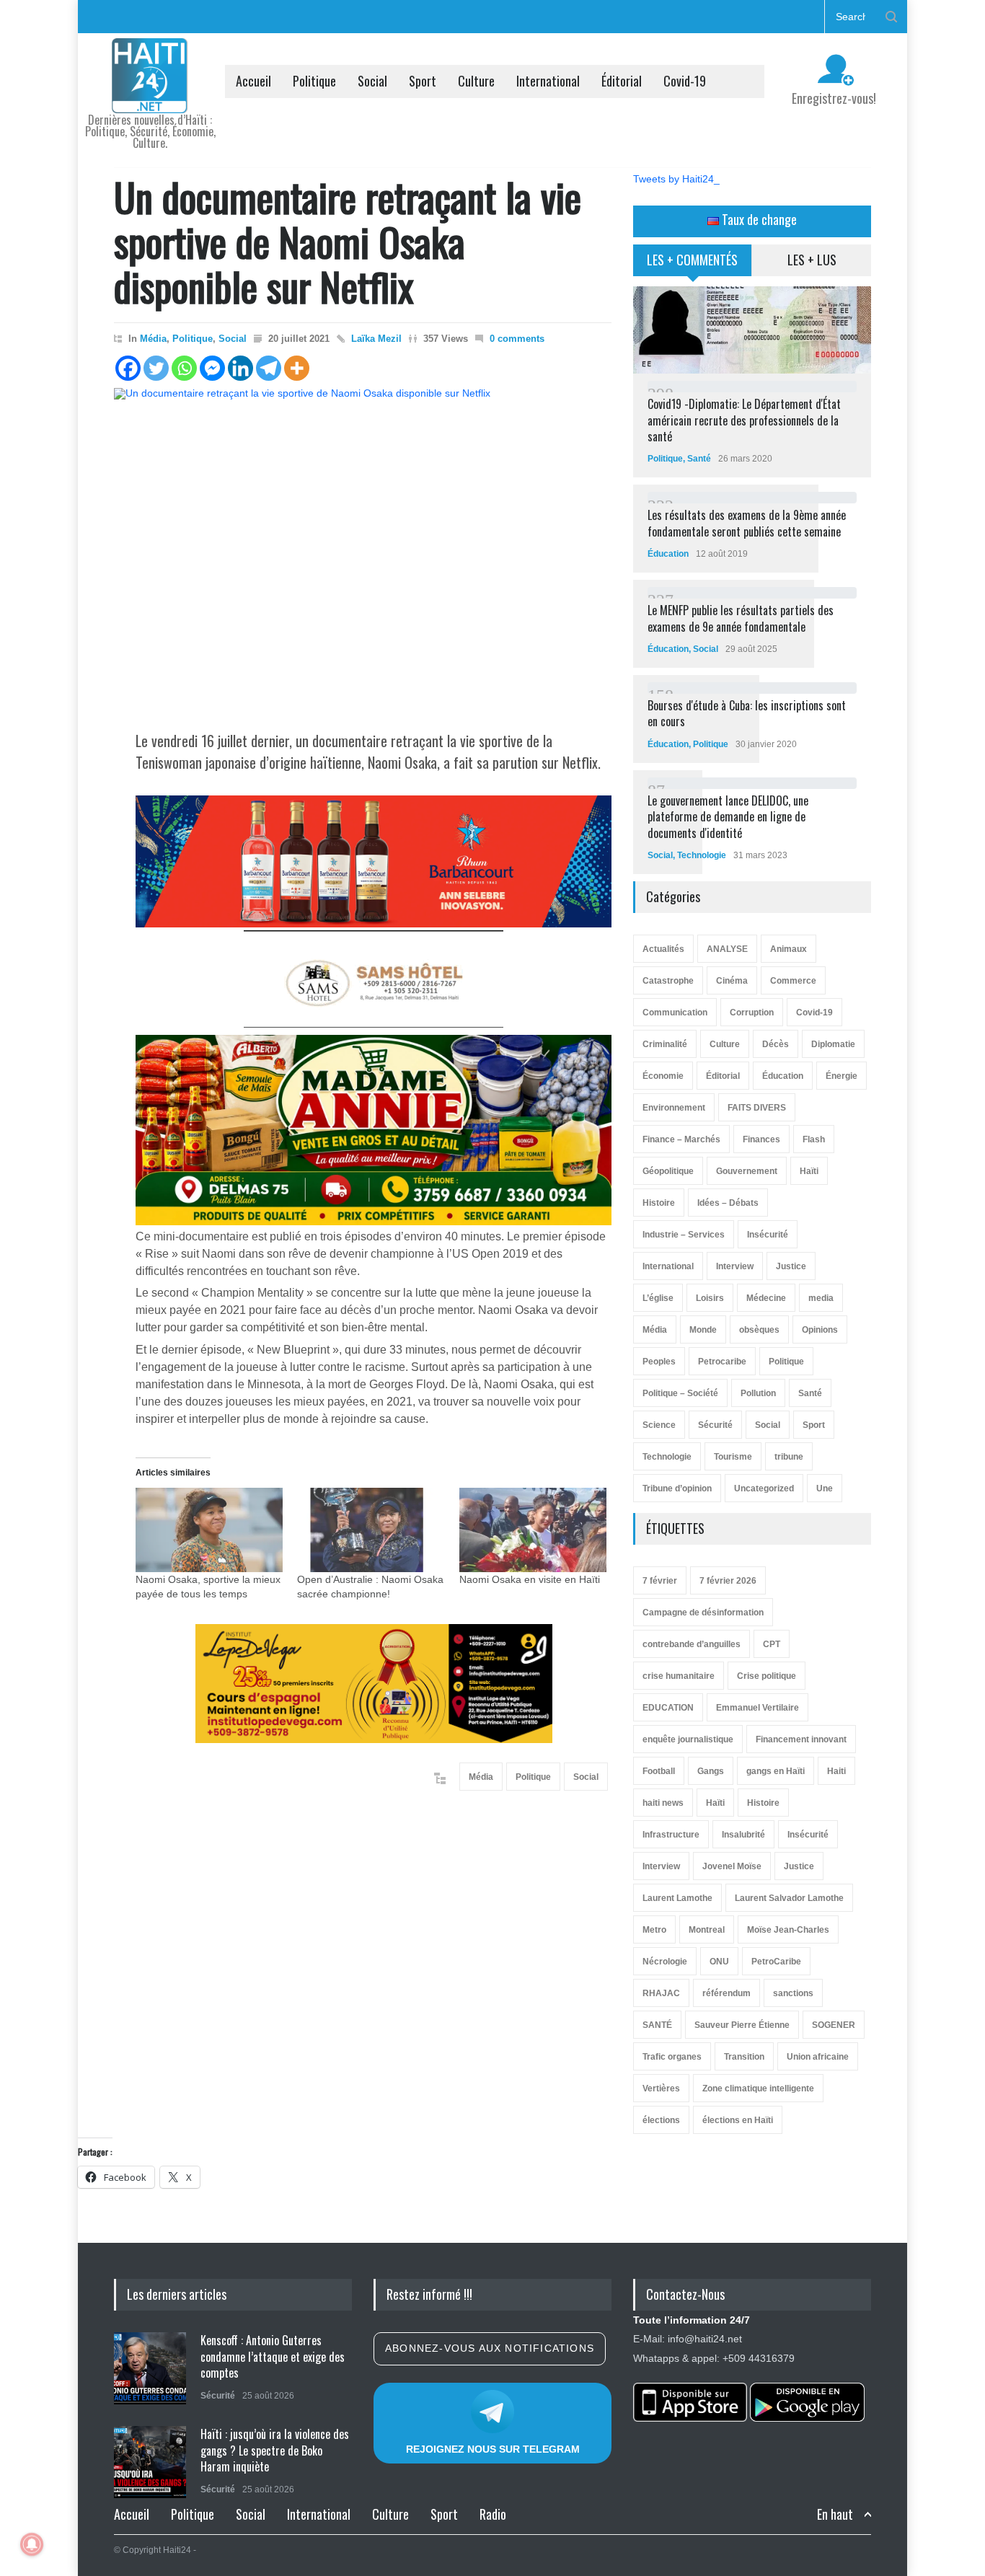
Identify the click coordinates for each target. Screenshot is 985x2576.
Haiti (836, 1771)
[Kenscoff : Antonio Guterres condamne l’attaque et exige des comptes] (150, 2368)
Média (153, 339)
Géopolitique (668, 1171)
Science (659, 1425)
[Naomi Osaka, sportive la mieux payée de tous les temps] (209, 1530)
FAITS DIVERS (757, 1108)
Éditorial (622, 81)
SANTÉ (657, 2025)
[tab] (693, 265)
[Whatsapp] (184, 368)
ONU (719, 1962)
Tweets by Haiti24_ (676, 179)
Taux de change (758, 219)
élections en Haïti (738, 2120)
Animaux (789, 949)
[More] (297, 368)
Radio (493, 2514)
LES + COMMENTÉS (692, 260)
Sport (423, 81)
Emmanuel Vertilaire (757, 1708)
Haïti (809, 1171)
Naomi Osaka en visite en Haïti (530, 1579)
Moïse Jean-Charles (788, 1930)
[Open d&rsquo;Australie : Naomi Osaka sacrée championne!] (371, 1530)
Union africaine (818, 2057)
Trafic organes (672, 2057)
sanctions (793, 1993)
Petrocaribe (722, 1362)
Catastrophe (668, 981)
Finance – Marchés (681, 1139)
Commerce (793, 981)
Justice (791, 1266)
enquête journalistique (688, 1739)
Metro (654, 1930)
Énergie (842, 1076)
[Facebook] (128, 368)
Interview (735, 1266)
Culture (476, 81)
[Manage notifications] (32, 2544)
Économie (663, 1076)
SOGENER (834, 2025)
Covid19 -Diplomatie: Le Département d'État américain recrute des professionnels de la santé (744, 420)
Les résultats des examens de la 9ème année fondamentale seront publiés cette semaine (747, 523)
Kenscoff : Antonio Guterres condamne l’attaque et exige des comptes (273, 2356)
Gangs (711, 1771)
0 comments (517, 339)
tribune (789, 1457)
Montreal (707, 1930)
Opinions (820, 1330)
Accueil (253, 81)
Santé (699, 459)
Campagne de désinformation (703, 1613)
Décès (776, 1044)
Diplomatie (833, 1044)
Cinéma (732, 981)
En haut (835, 2514)
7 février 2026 (728, 1581)
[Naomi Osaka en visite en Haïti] (533, 1530)
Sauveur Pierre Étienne (742, 2025)
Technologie (702, 855)
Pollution (758, 1393)
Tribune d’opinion (677, 1488)
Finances (761, 1139)
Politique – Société (680, 1393)
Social (372, 81)
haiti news (663, 1803)
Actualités (663, 949)
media (821, 1298)
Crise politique (767, 1676)
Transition (744, 2057)
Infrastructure (671, 1835)
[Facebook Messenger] (212, 368)
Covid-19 (685, 81)
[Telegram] (269, 368)
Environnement (674, 1108)
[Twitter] (156, 368)
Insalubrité (743, 1835)
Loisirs (710, 1298)
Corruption (752, 1013)
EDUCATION (668, 1708)
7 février (660, 1581)
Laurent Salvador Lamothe (789, 1898)
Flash (814, 1139)
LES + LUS (812, 260)
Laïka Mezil (376, 339)
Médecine (766, 1298)
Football (659, 1771)
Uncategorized (764, 1488)
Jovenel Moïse (732, 1866)
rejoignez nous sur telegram (493, 2449)
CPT (772, 1644)
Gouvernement (747, 1171)
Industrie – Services (684, 1235)
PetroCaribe (776, 1962)
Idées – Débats (728, 1203)
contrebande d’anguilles (692, 1644)
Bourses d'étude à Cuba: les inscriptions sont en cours (747, 713)
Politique (314, 81)
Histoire (659, 1203)
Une (825, 1488)
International (548, 81)
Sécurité (715, 1425)
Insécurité (768, 1235)
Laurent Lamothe (677, 1898)
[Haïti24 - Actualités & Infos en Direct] (150, 97)
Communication (675, 1013)
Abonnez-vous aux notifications (490, 2348)
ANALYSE (727, 949)
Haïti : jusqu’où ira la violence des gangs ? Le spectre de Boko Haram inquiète (275, 2450)
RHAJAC (661, 1993)
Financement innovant (801, 1739)
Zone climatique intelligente (758, 2088)
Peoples (659, 1362)
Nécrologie (665, 1962)
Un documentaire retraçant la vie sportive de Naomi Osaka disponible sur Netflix (348, 241)
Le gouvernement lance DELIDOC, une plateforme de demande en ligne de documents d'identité (728, 817)
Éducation (668, 554)
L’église (658, 1298)
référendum (726, 1993)
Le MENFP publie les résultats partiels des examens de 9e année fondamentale (741, 618)
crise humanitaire (679, 1676)
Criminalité (665, 1044)
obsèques (759, 1330)
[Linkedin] (240, 368)
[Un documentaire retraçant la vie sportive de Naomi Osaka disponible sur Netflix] (363, 550)
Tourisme (733, 1457)
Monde (703, 1330)
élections (661, 2120)
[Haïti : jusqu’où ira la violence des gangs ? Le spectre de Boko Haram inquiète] (150, 2462)
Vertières (661, 2088)
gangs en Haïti (776, 1771)
